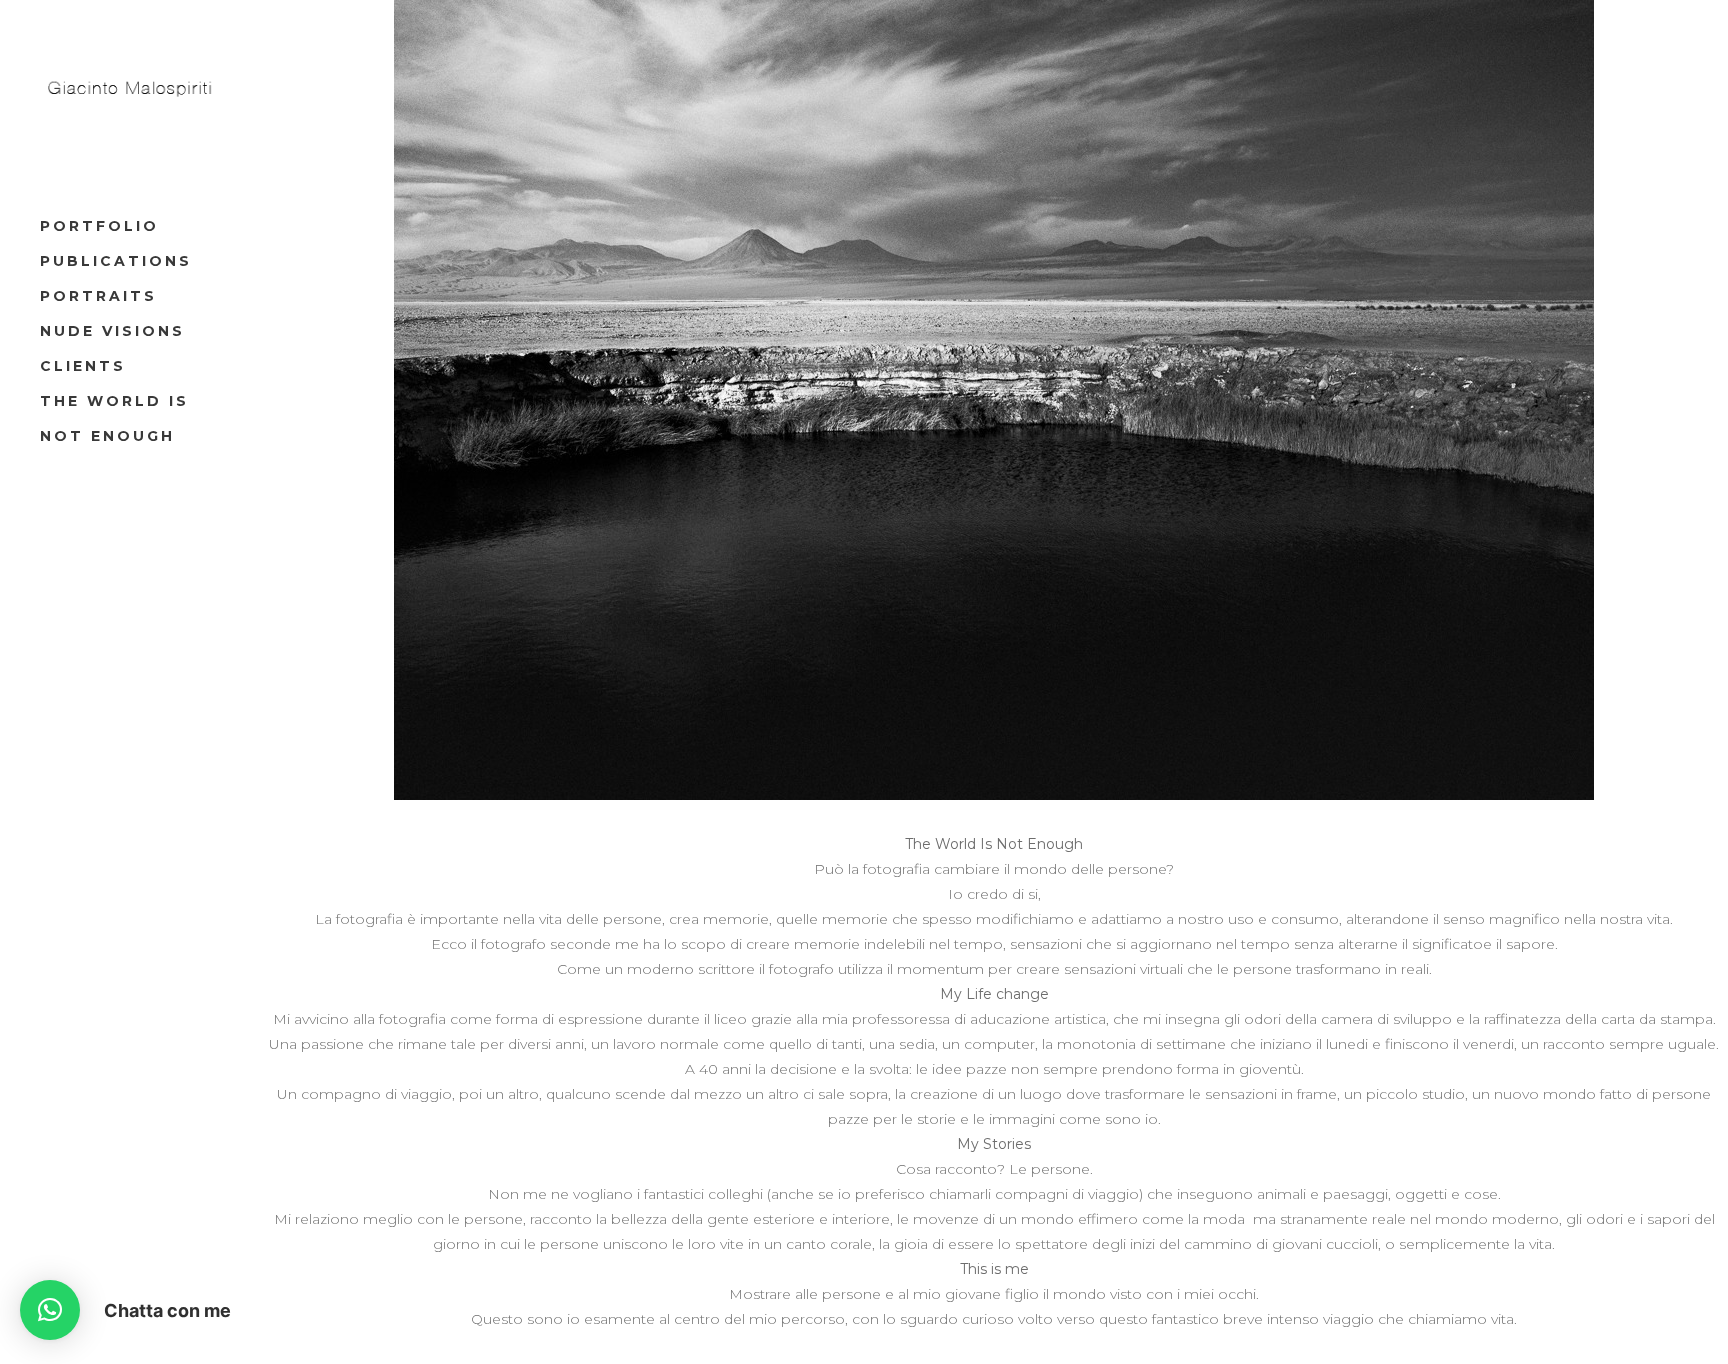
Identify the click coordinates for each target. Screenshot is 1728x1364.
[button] (50, 1310)
